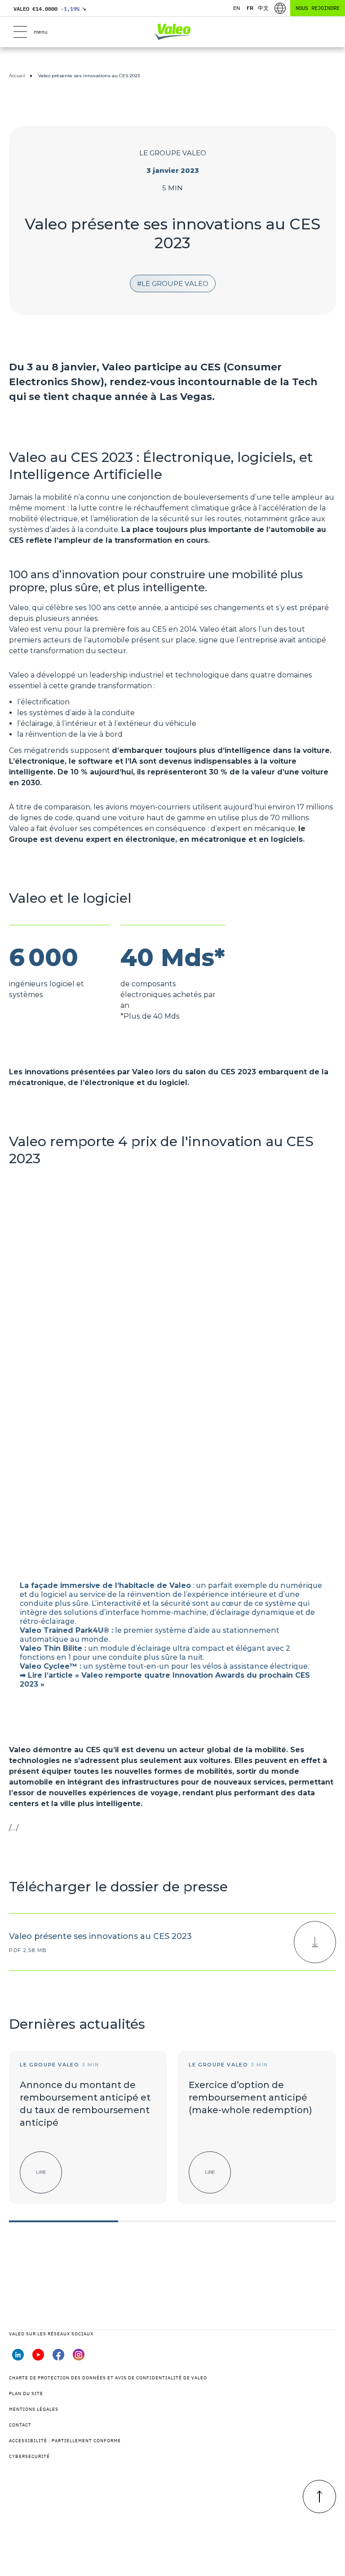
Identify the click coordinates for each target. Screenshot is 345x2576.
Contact (20, 2425)
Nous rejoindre (318, 8)
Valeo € (50, 9)
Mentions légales (34, 2409)
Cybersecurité (29, 2456)
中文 (263, 8)
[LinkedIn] (18, 2358)
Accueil (17, 76)
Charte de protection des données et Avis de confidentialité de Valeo (108, 2378)
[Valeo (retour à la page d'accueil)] (172, 32)
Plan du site (26, 2394)
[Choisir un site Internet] (280, 8)
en (237, 8)
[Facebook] (58, 2358)
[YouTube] (38, 2358)
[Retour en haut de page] (319, 2497)
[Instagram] (79, 2358)
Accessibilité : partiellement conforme (65, 2441)
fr (250, 8)
